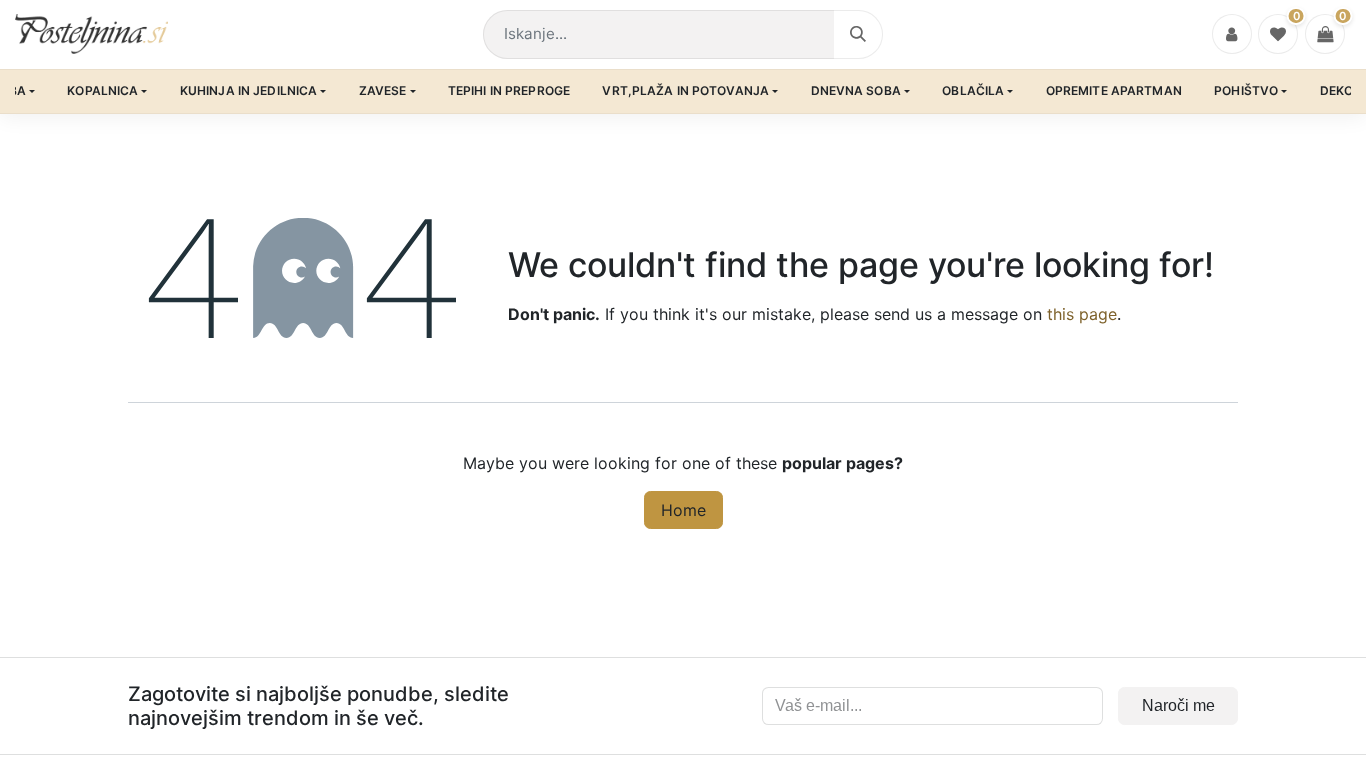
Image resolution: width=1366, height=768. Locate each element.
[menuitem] (107, 91)
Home (683, 510)
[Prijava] (1232, 34)
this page (1082, 314)
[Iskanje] (858, 34)
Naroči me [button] (1178, 705)
